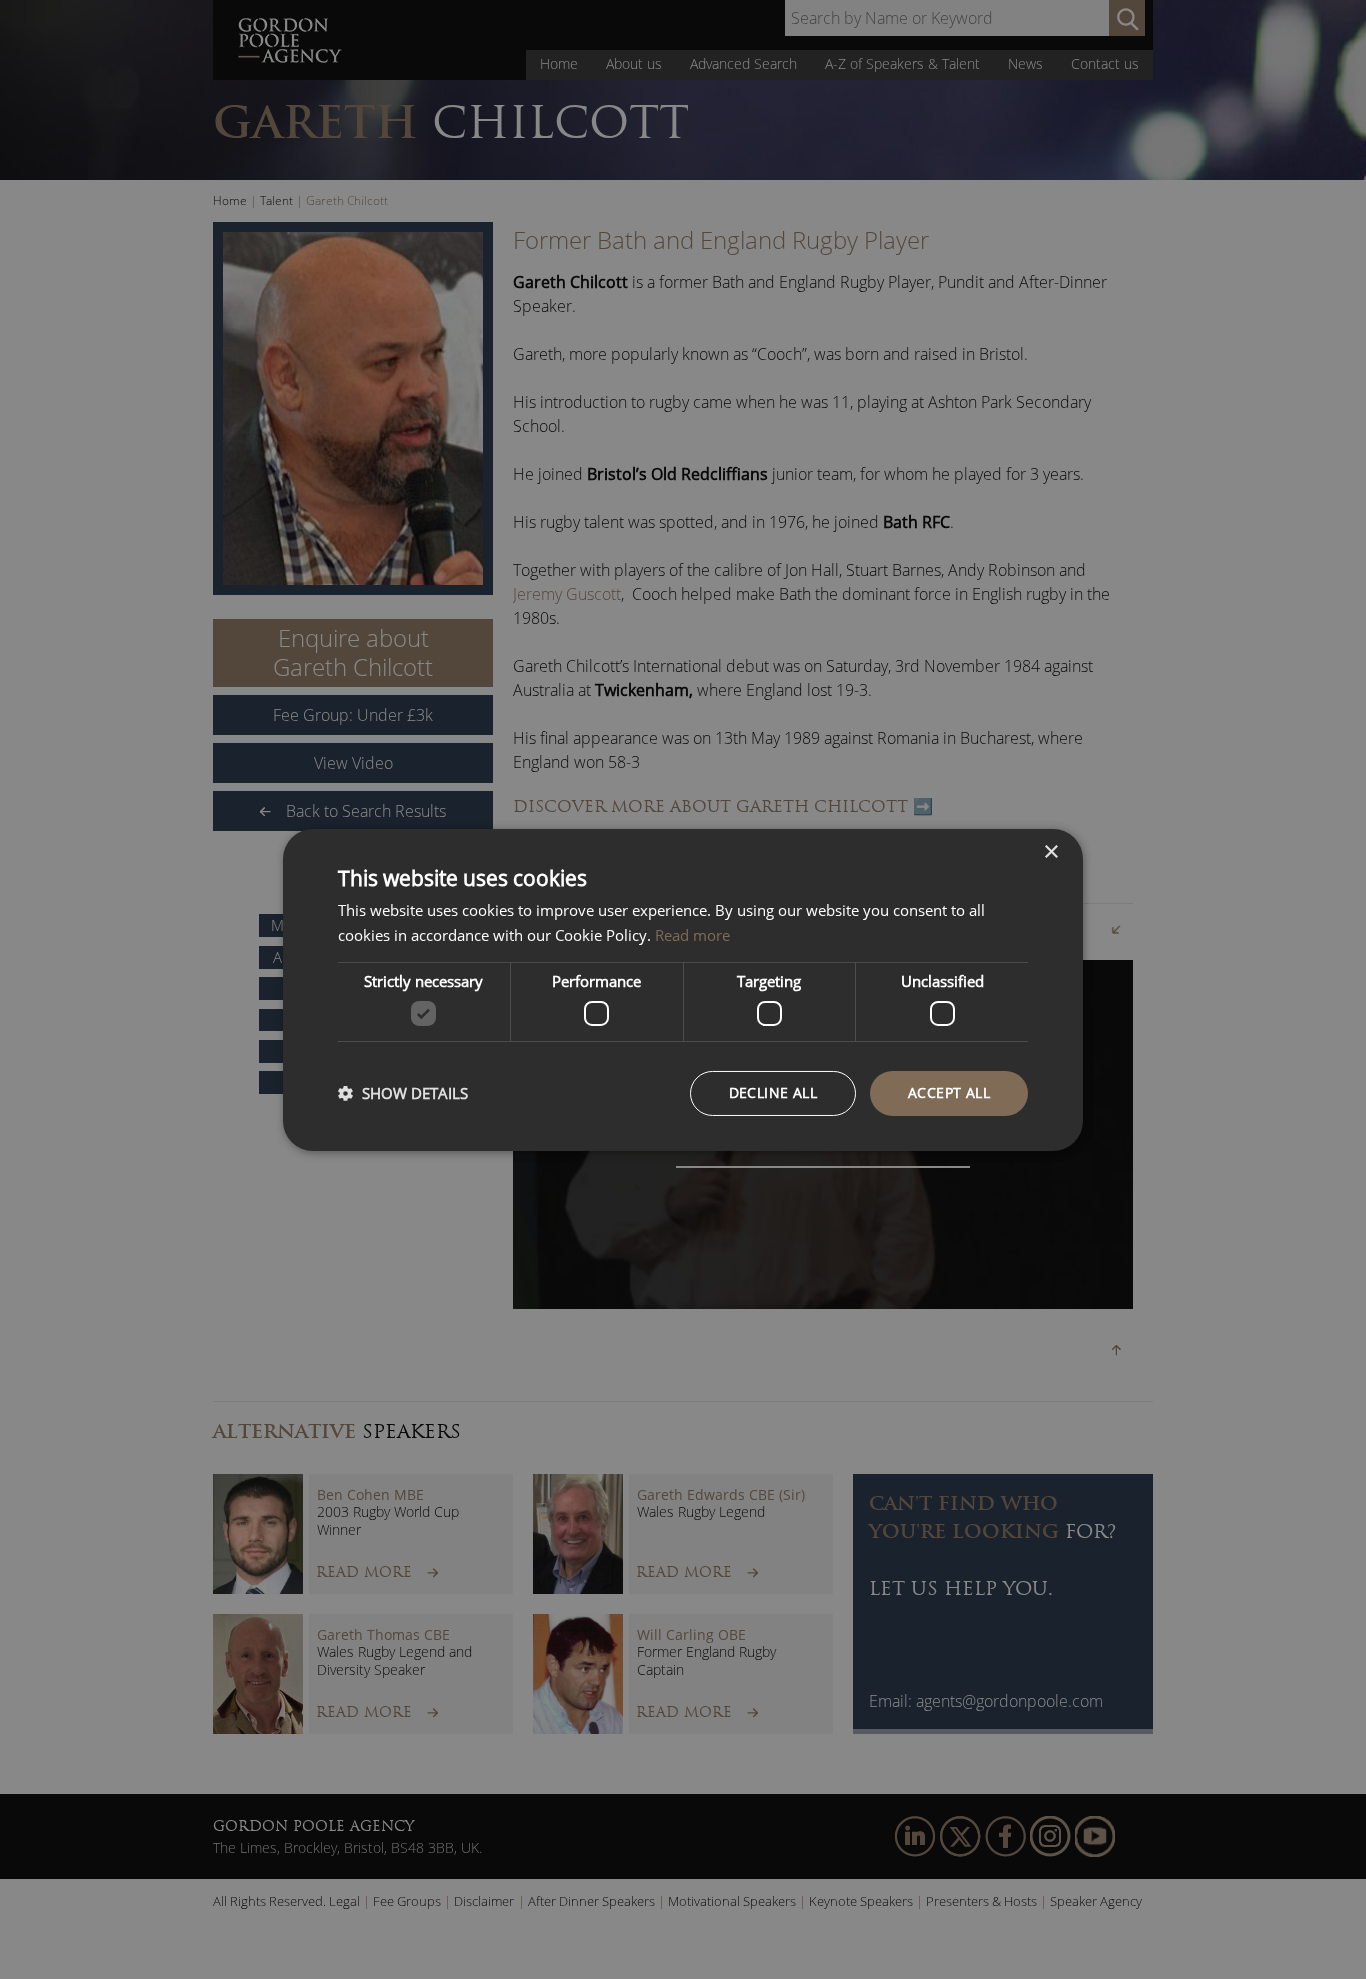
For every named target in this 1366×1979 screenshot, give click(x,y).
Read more (692, 935)
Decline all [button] (773, 1092)
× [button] (1050, 851)
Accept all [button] (949, 1092)
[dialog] (683, 989)
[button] (403, 1093)
